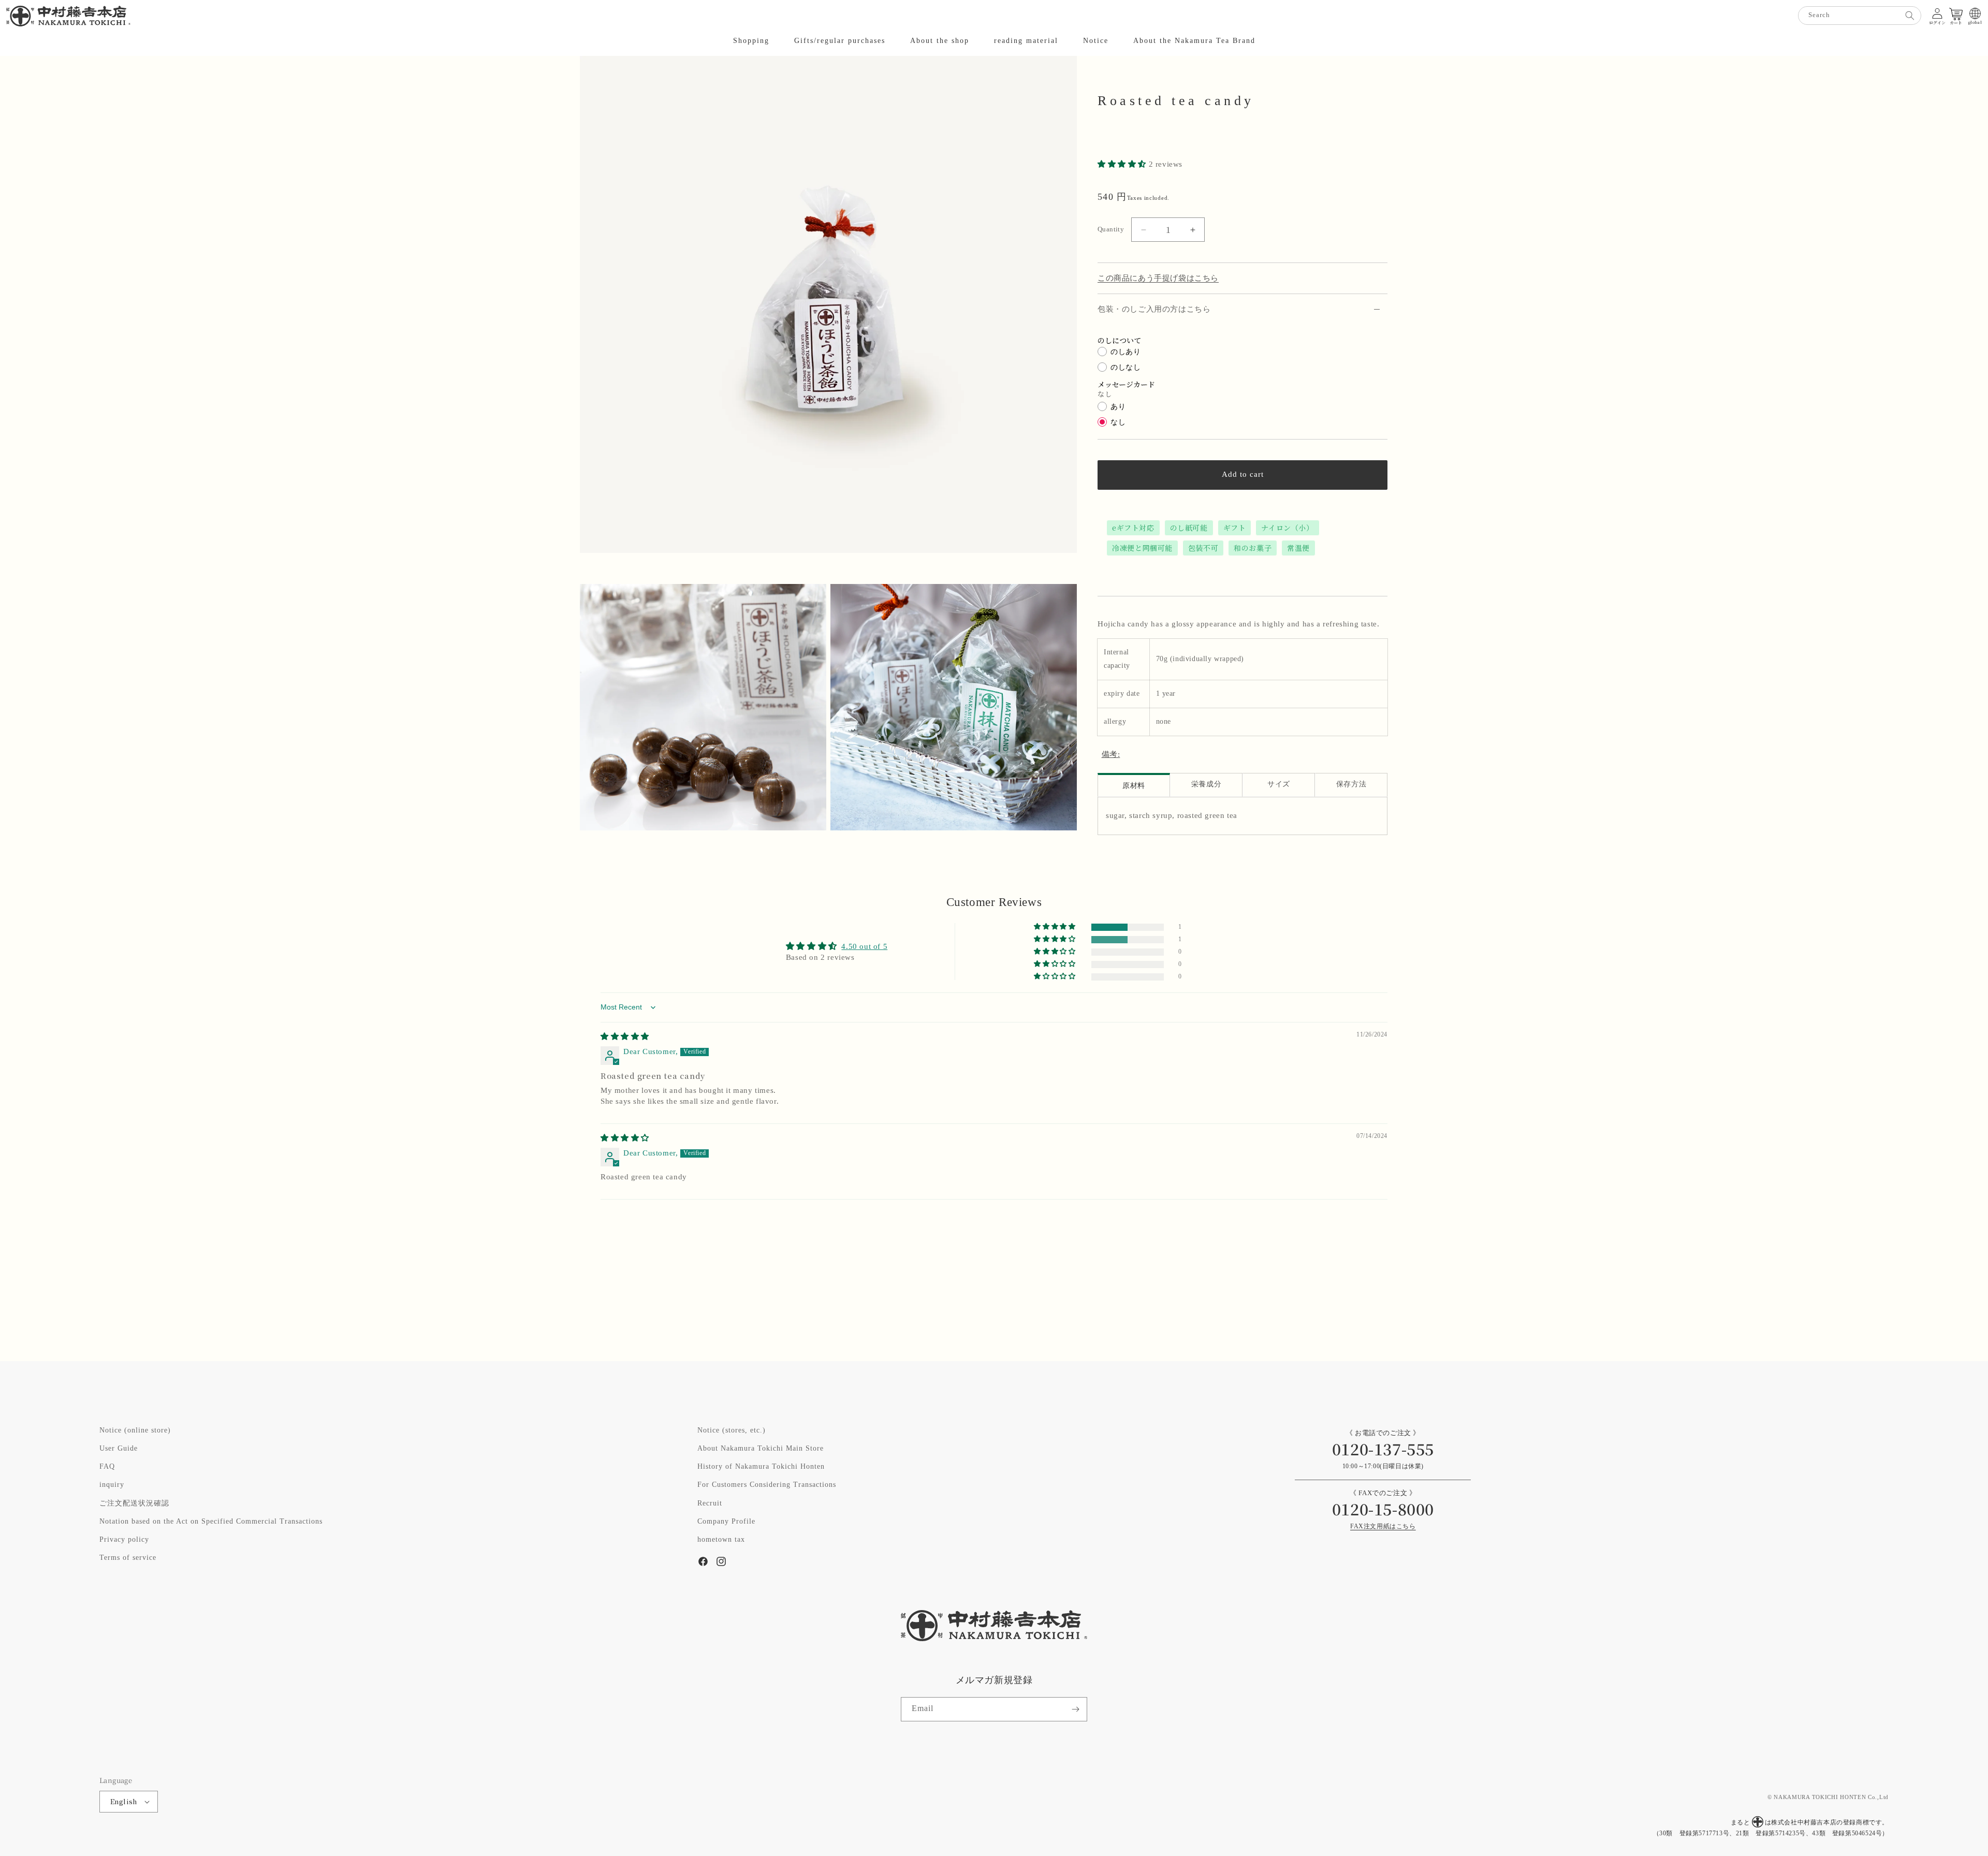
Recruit (710, 1503)
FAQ (107, 1467)
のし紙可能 (1189, 528)
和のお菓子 (1253, 548)
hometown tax (721, 1540)
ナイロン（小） (1287, 528)
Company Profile (726, 1522)
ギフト (1235, 528)
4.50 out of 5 (864, 947)
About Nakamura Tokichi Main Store (761, 1449)
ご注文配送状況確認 (134, 1503)
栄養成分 (1206, 785)
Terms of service (128, 1558)
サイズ (1279, 785)
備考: (1111, 755)
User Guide (119, 1449)
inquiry (112, 1485)
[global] (1975, 13)
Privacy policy (124, 1540)
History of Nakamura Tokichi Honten (761, 1467)
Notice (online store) (135, 1430)
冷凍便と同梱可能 (1142, 548)
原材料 (1134, 786)
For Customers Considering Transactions (767, 1485)
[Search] (1910, 16)
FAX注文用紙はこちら (1383, 1526)
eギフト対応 (1133, 528)
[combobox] (1860, 16)
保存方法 (1351, 785)
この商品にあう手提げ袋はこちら (1158, 278)
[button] (751, 41)
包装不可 (1203, 548)
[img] (625, 1037)
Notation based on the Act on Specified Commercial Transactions (211, 1522)
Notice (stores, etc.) (732, 1430)
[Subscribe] (1075, 1709)
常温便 (1298, 548)
